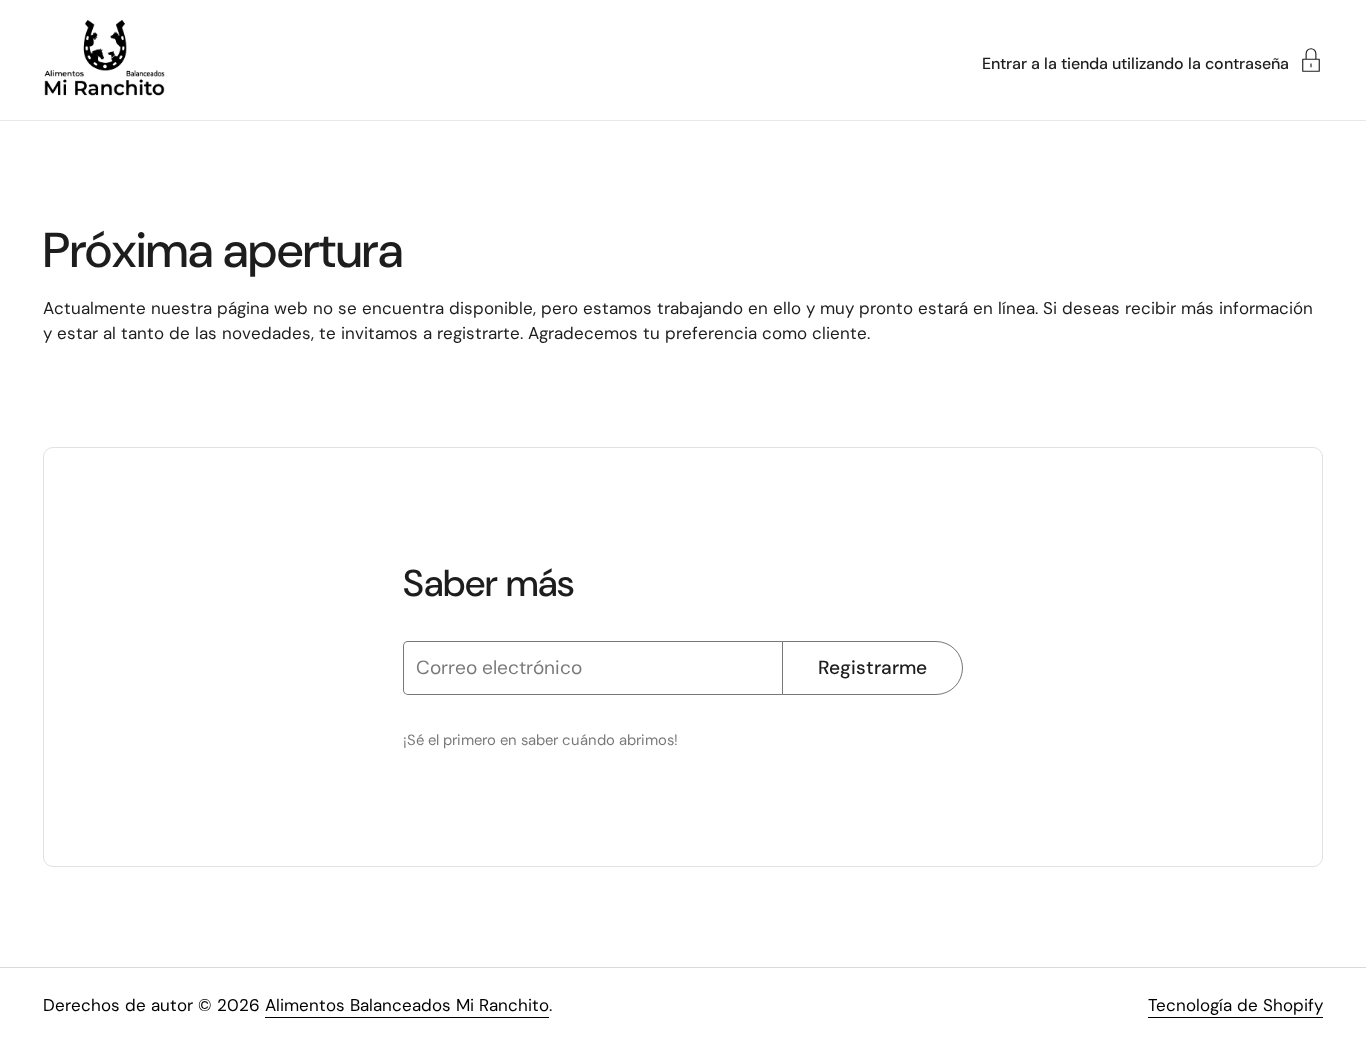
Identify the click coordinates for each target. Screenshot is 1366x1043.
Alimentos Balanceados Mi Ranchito (407, 1005)
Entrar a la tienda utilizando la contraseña (1135, 62)
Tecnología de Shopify (1235, 1005)
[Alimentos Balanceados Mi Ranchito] (104, 60)
